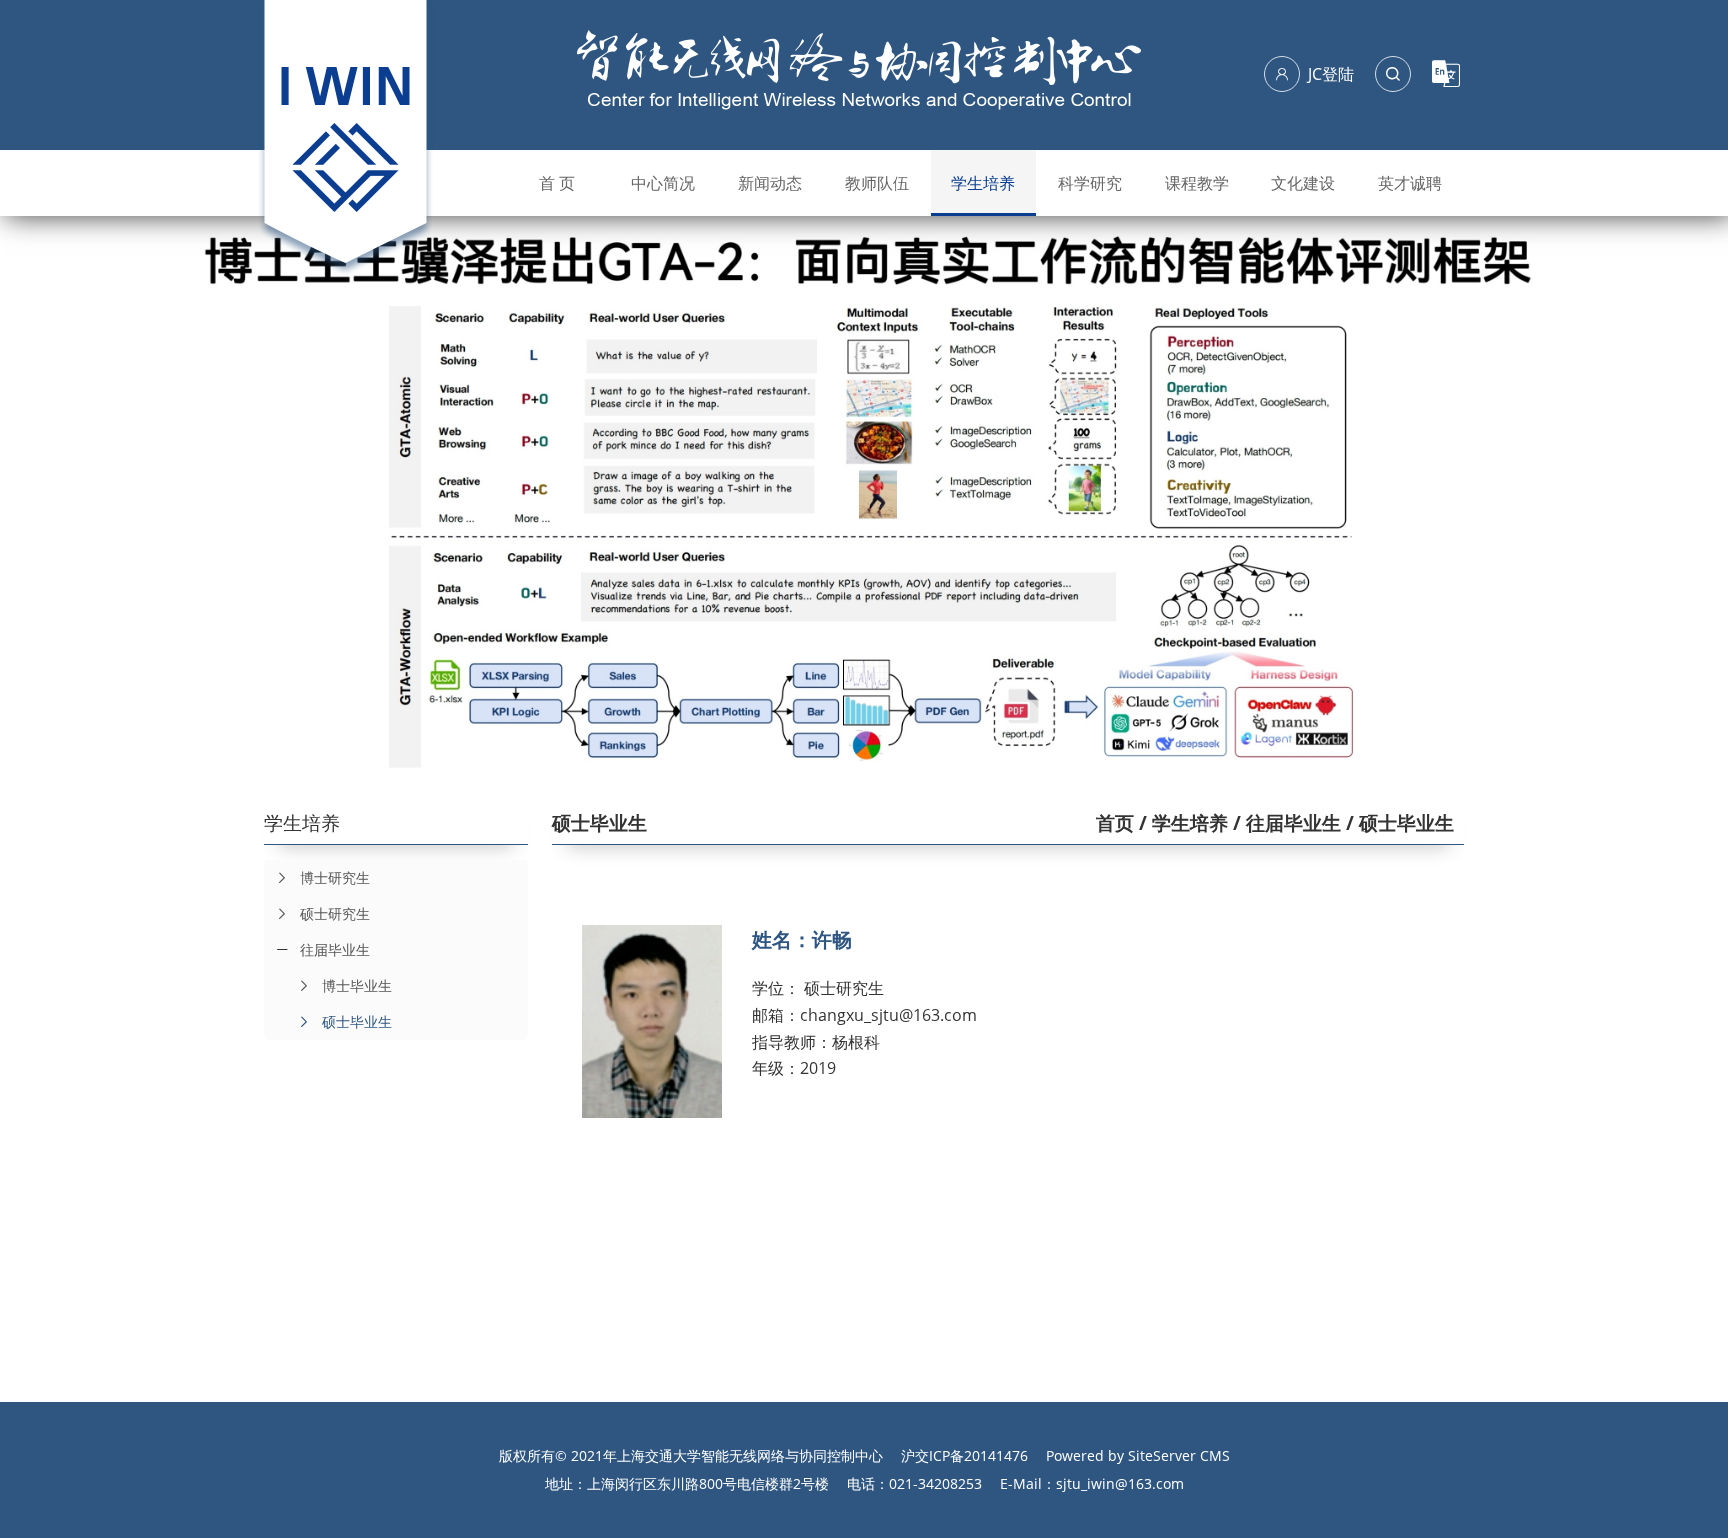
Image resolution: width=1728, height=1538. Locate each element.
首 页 (557, 183)
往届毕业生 (335, 949)
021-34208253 (935, 1483)
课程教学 (1197, 183)
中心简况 (663, 183)
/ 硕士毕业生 (1397, 823)
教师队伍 (877, 183)
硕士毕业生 (357, 1021)
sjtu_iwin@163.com (1120, 1483)
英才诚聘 (1410, 183)
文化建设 (1303, 183)
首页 (1115, 823)
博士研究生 (335, 877)
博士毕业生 (357, 985)
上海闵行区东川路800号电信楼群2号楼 (708, 1483)
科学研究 (1090, 183)
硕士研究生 (335, 913)
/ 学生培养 (1181, 823)
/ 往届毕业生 (1284, 823)
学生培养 (983, 183)
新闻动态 (770, 183)
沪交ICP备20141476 (964, 1455)
